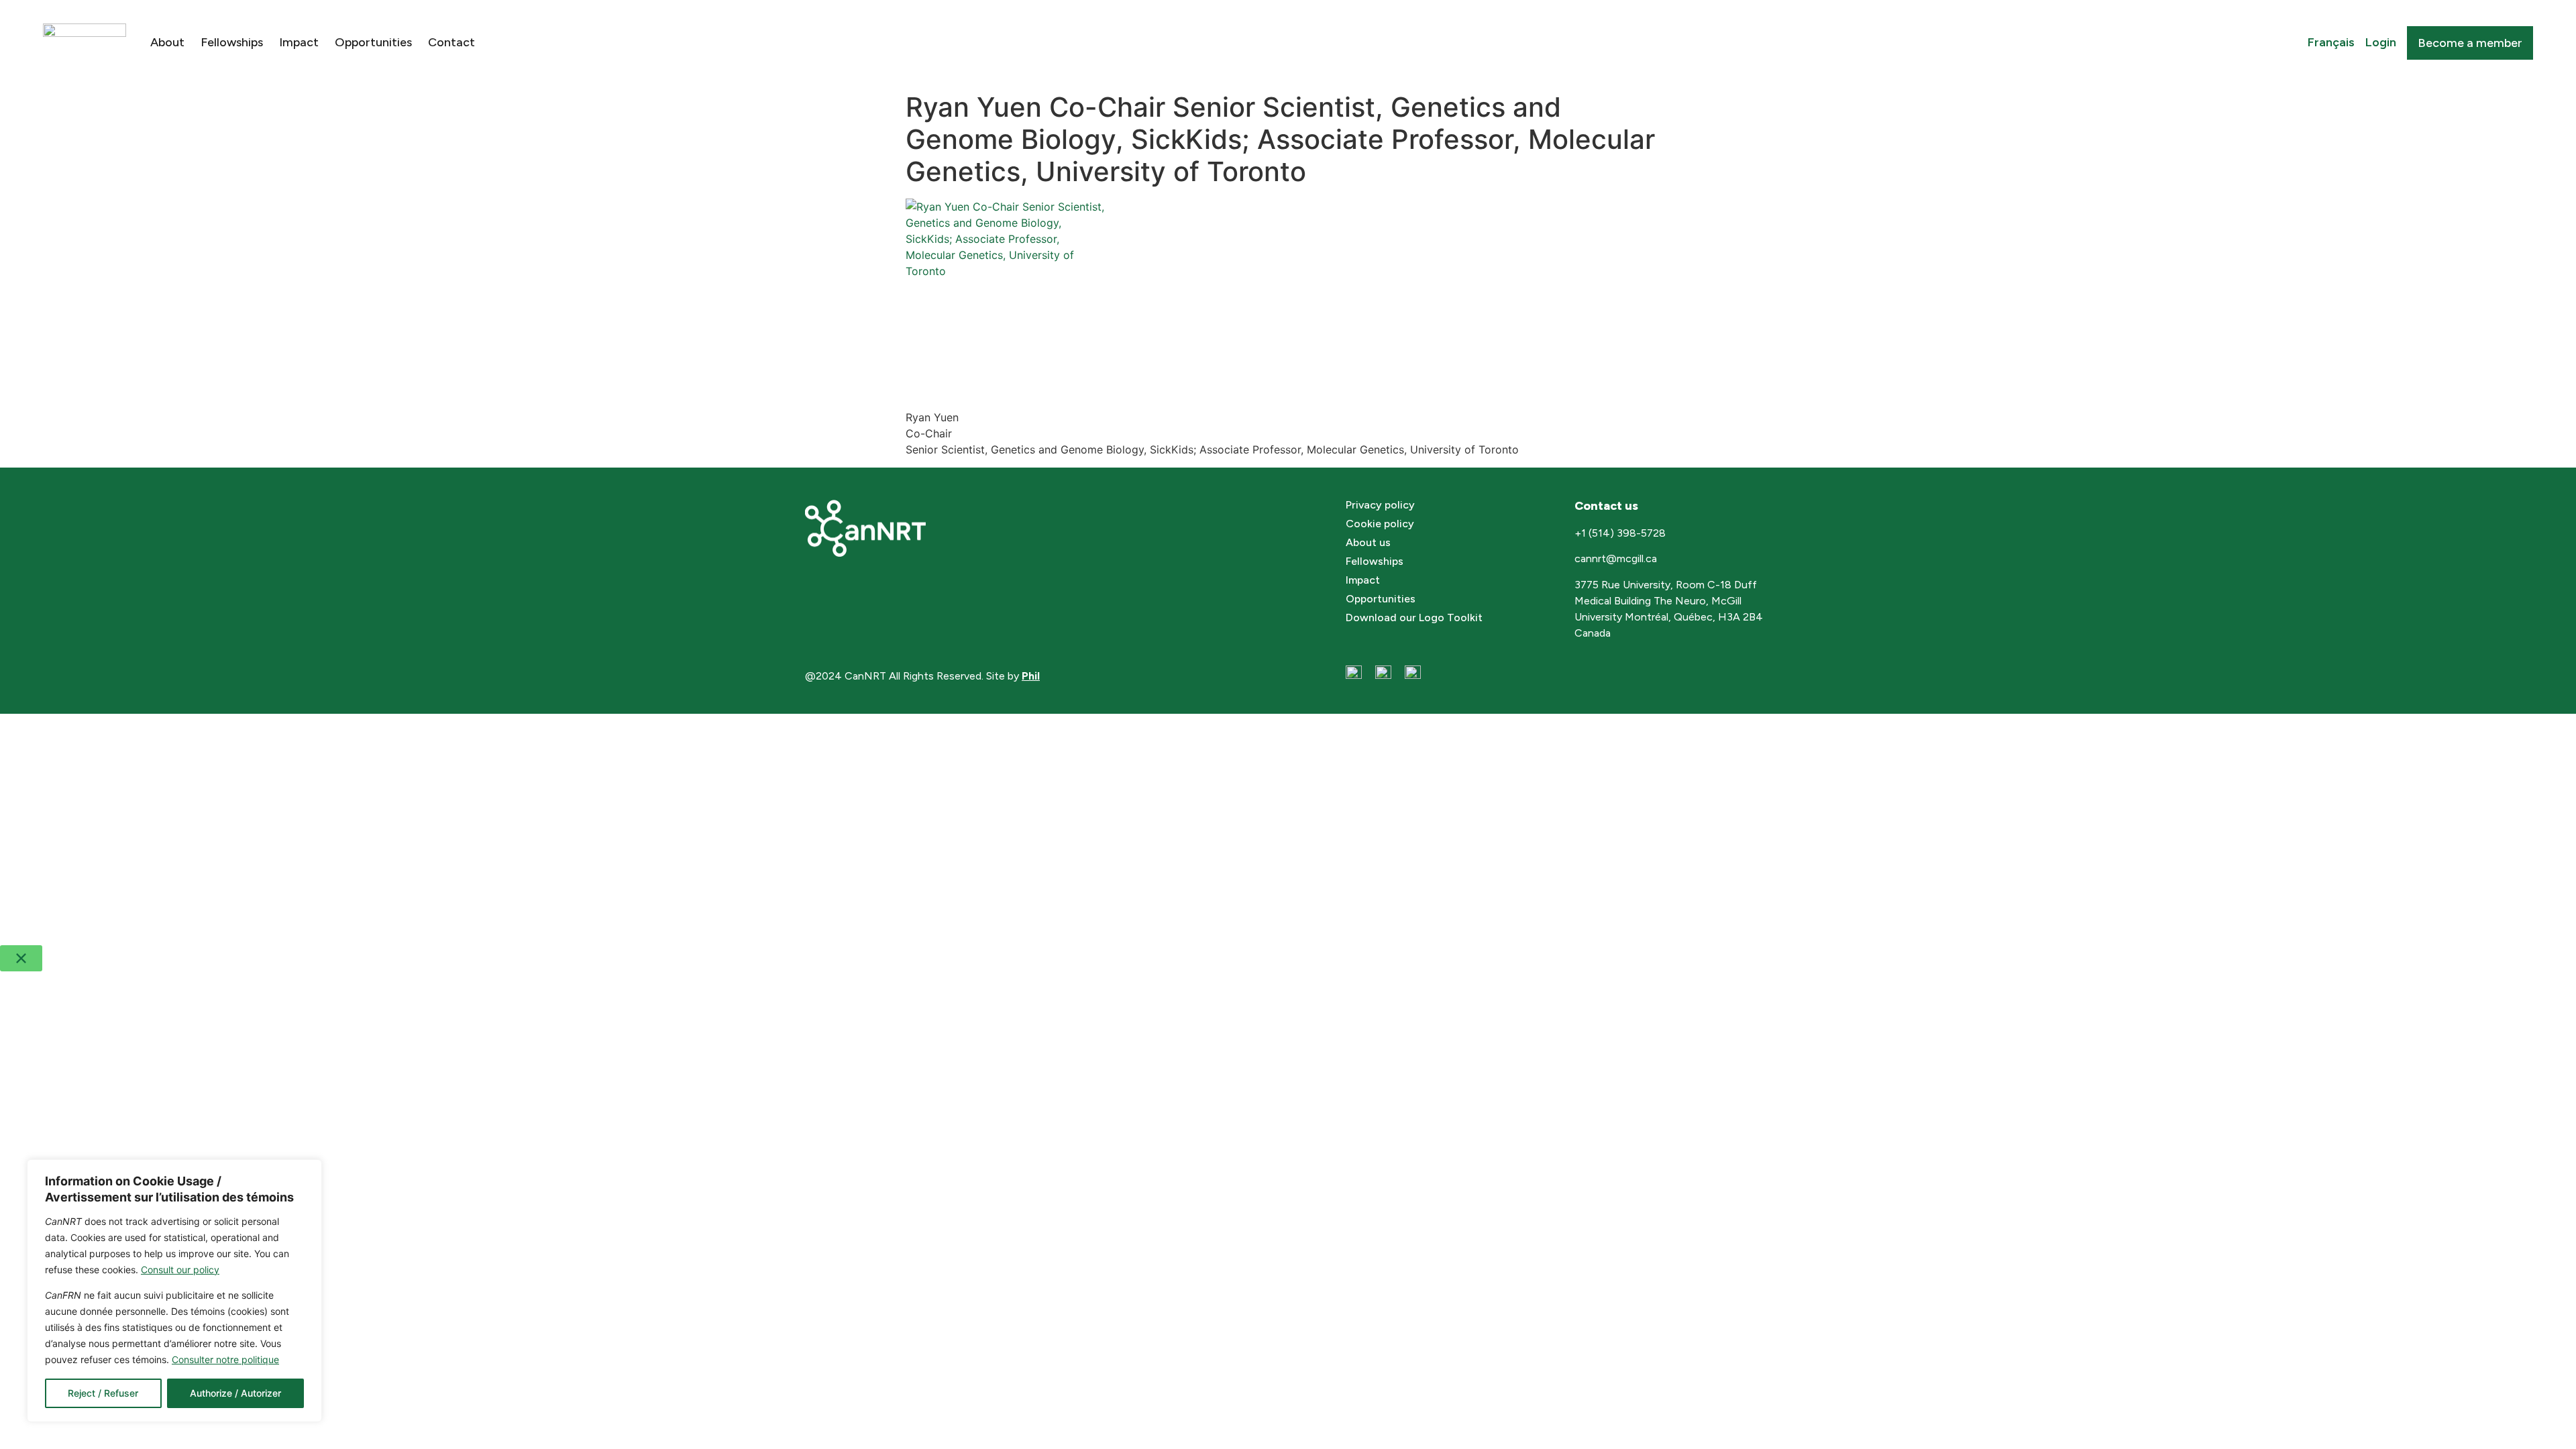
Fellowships (232, 42)
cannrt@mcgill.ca (1617, 558)
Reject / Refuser (103, 1393)
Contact (451, 42)
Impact (299, 42)
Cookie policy (1380, 524)
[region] (174, 1291)
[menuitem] (2331, 43)
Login (2381, 42)
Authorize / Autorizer (235, 1393)
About (167, 42)
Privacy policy (1380, 505)
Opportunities (373, 42)
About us (1368, 542)
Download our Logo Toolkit (1414, 618)
